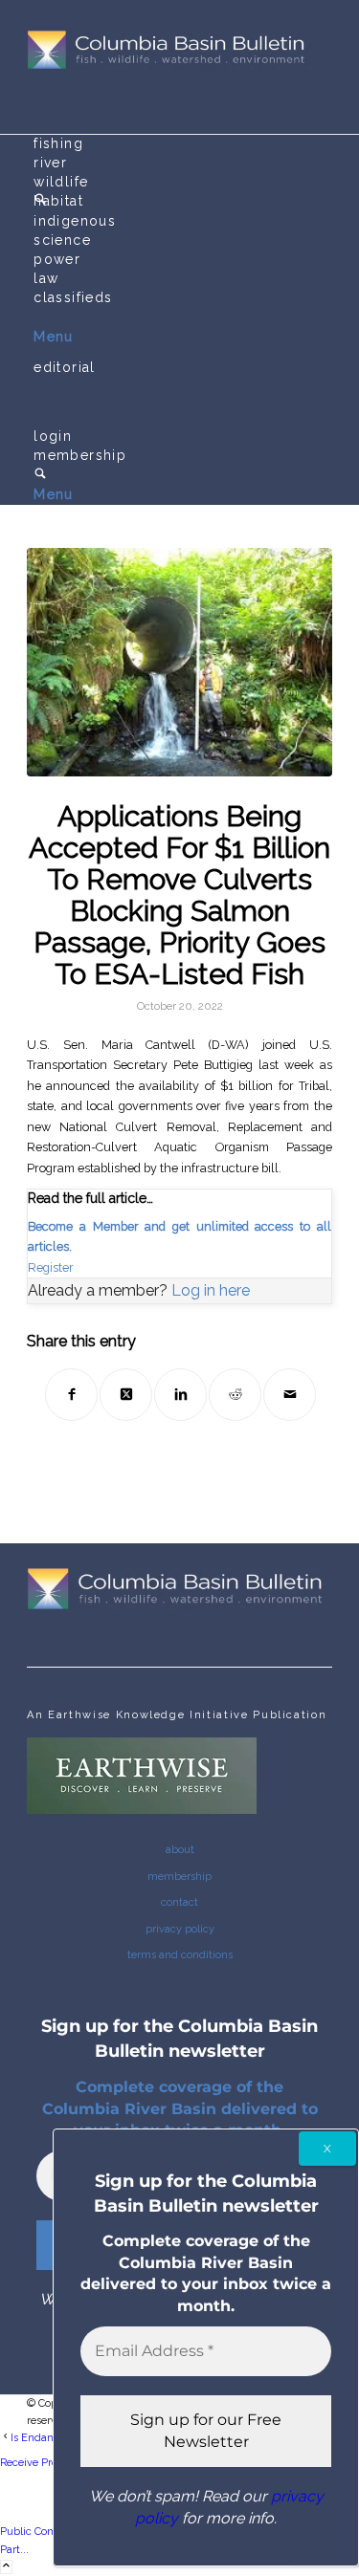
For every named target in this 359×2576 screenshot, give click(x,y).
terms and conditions (180, 1955)
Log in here (211, 1290)
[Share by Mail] (290, 1395)
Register (51, 1267)
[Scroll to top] (6, 2567)
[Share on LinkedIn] (180, 1395)
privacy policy (180, 1929)
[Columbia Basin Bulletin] (170, 66)
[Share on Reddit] (235, 1395)
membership (179, 1877)
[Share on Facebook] (71, 1395)
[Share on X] (126, 1395)
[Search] (40, 475)
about (180, 1850)
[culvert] (179, 662)
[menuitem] (183, 144)
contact (179, 1902)
